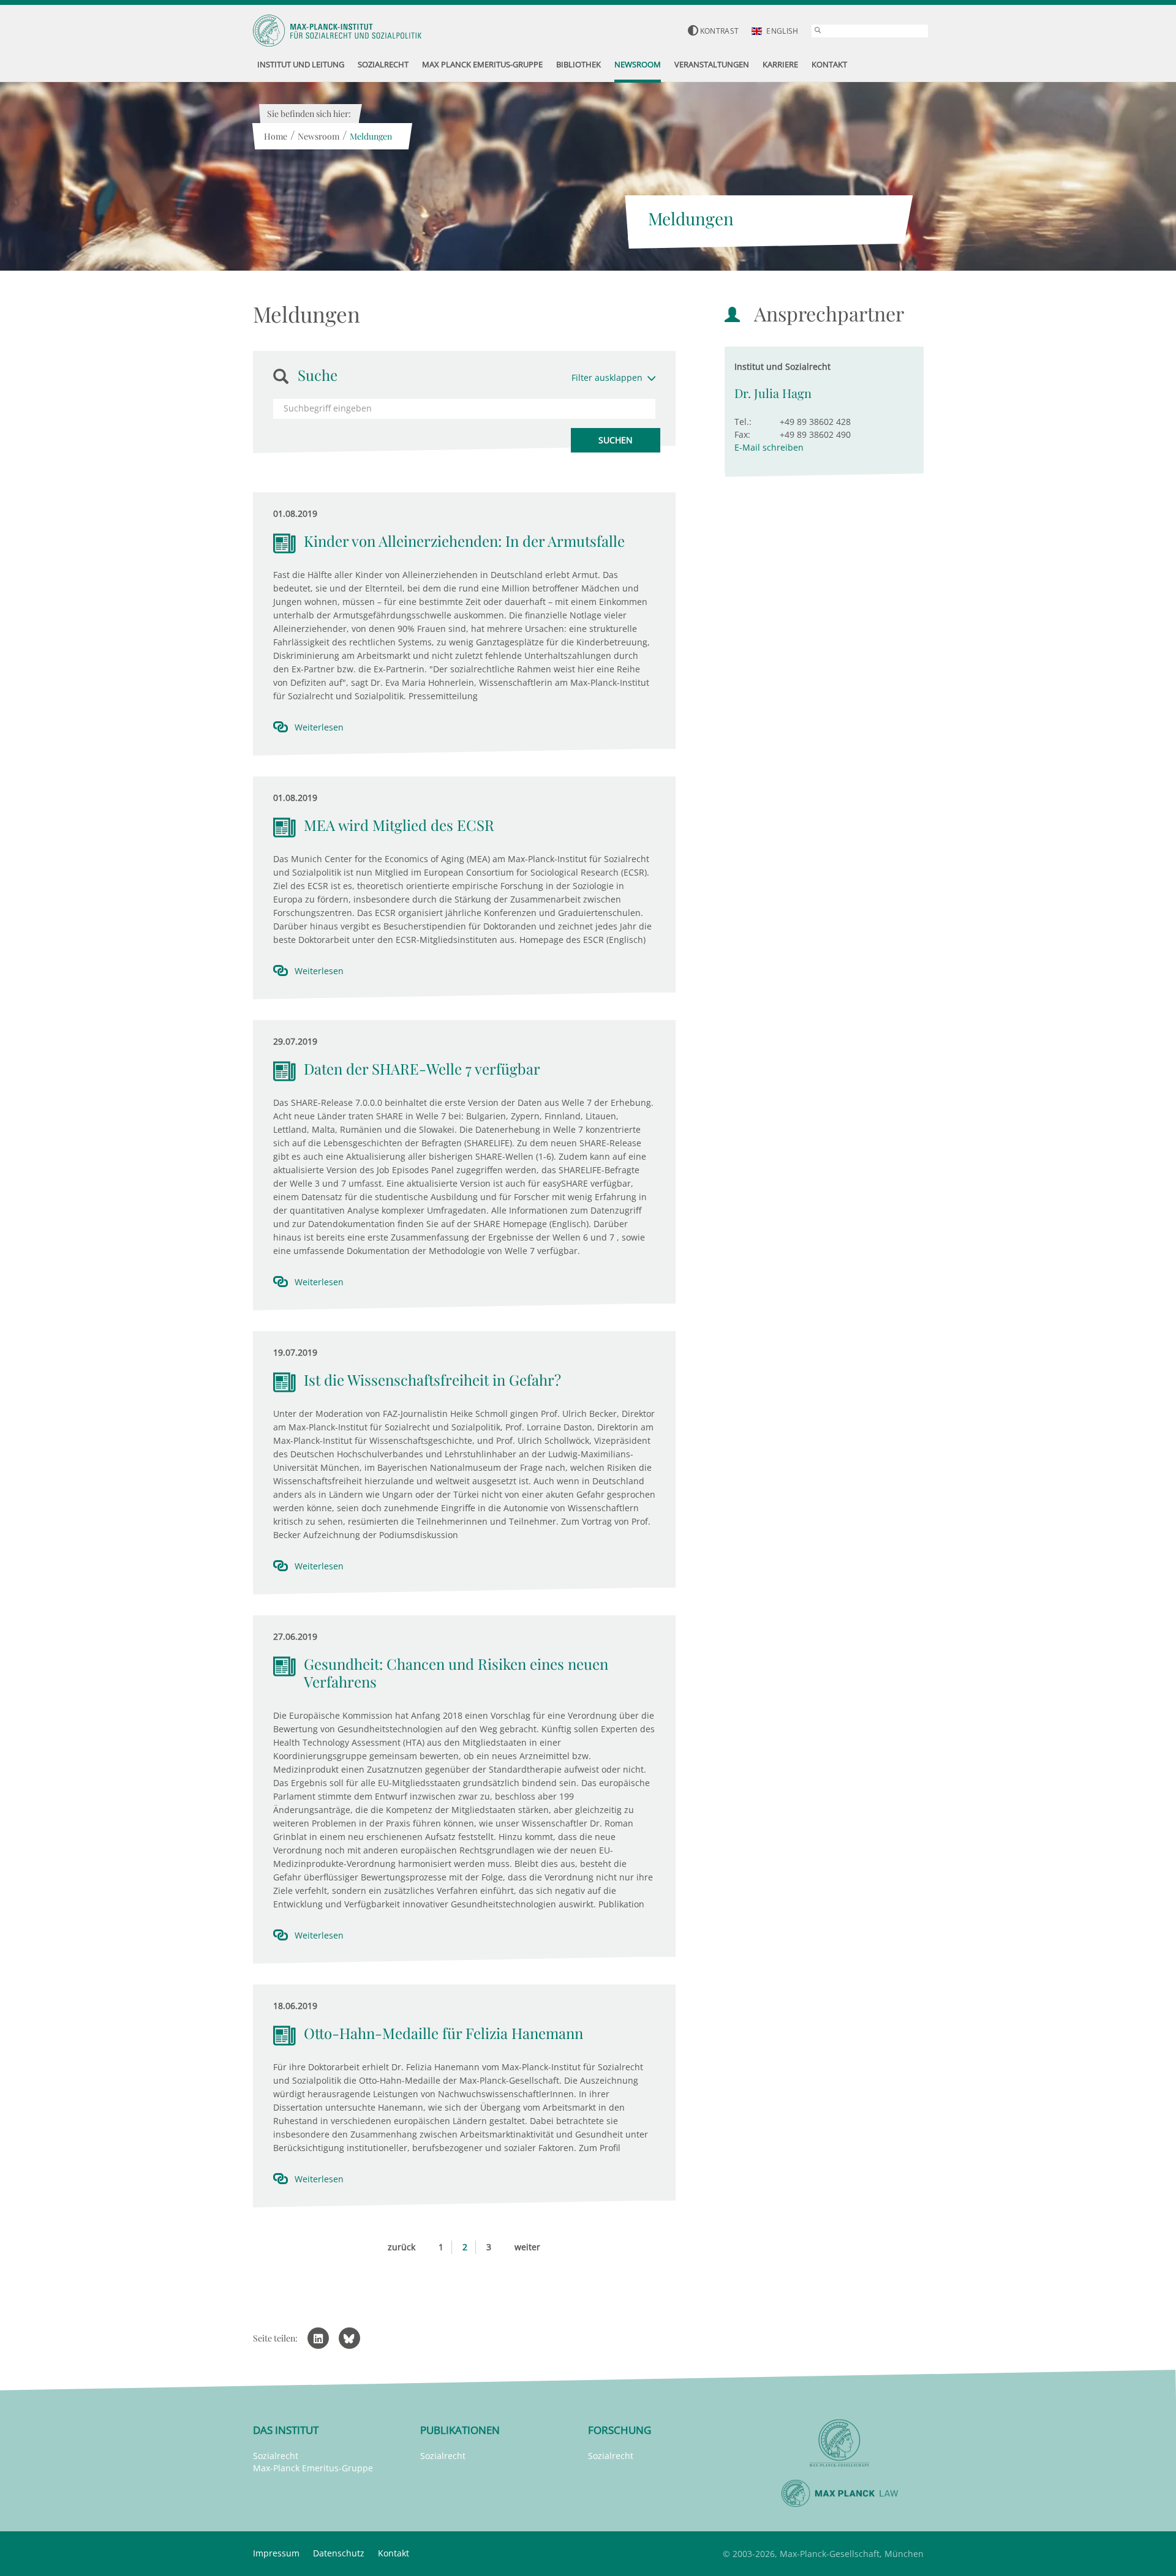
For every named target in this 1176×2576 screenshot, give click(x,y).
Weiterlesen (319, 727)
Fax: (742, 434)
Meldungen (371, 136)
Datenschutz (339, 2553)
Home (276, 136)
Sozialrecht (276, 2456)
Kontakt (394, 2553)
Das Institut (286, 2430)
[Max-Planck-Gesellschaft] (840, 2443)
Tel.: (743, 422)
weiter (527, 2247)
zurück (401, 2247)
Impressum (276, 2553)
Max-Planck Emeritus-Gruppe (313, 2468)
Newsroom (318, 136)
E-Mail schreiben (769, 447)
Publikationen (460, 2430)
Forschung (620, 2430)
